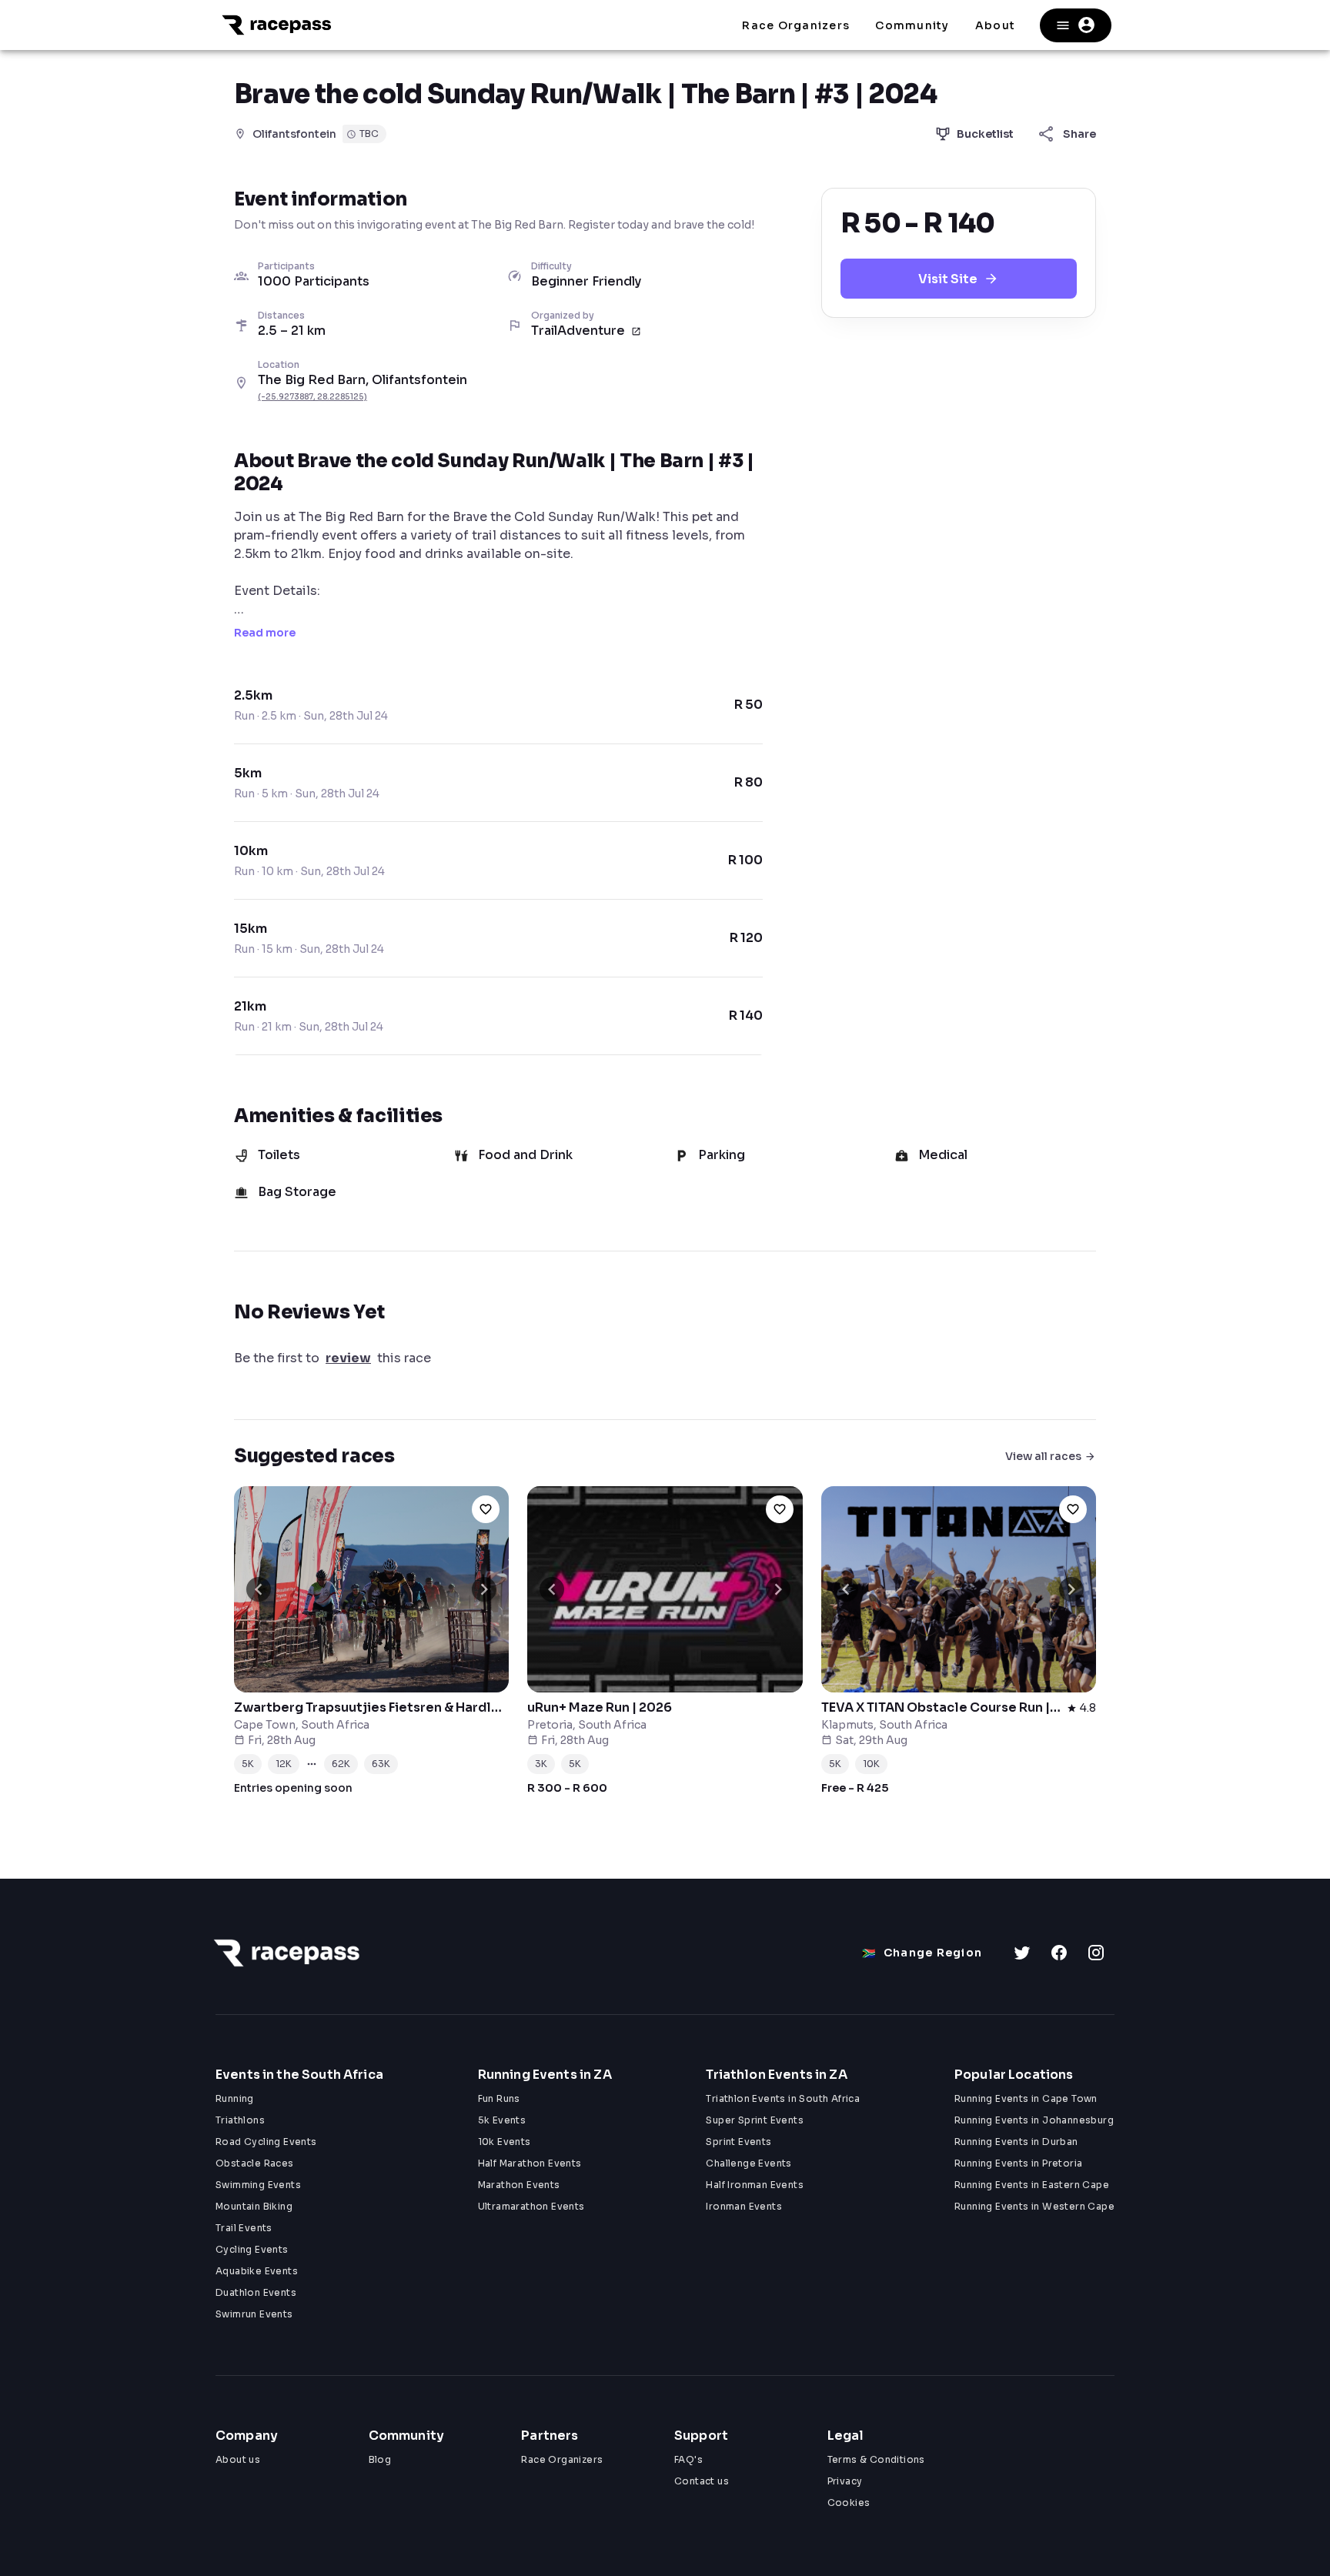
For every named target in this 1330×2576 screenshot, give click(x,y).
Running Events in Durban (1016, 2142)
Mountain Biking (254, 2206)
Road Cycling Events (266, 2142)
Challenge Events (749, 2163)
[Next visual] (484, 1589)
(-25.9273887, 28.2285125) (312, 397)
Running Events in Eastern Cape (1032, 2185)
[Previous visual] (259, 1589)
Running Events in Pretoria (1018, 2163)
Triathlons (240, 2120)
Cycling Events (252, 2249)
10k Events (505, 2142)
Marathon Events (519, 2185)
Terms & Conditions (876, 2459)
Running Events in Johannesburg (1034, 2120)
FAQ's (688, 2459)
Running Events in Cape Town (1026, 2098)
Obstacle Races (255, 2163)
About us (238, 2459)
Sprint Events (739, 2142)
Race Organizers (562, 2459)
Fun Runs (499, 2098)
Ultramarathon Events (531, 2206)
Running (235, 2098)
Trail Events (244, 2228)
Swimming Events (258, 2185)
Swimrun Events (254, 2314)
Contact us (702, 2481)
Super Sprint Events (755, 2120)
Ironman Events (744, 2206)
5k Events (502, 2120)
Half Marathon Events (530, 2163)
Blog (380, 2459)
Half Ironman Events (755, 2185)
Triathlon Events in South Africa (783, 2098)
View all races (1043, 1456)
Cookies (849, 2502)
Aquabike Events (257, 2271)
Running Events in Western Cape (1034, 2206)
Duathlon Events (256, 2292)
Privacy (845, 2481)
